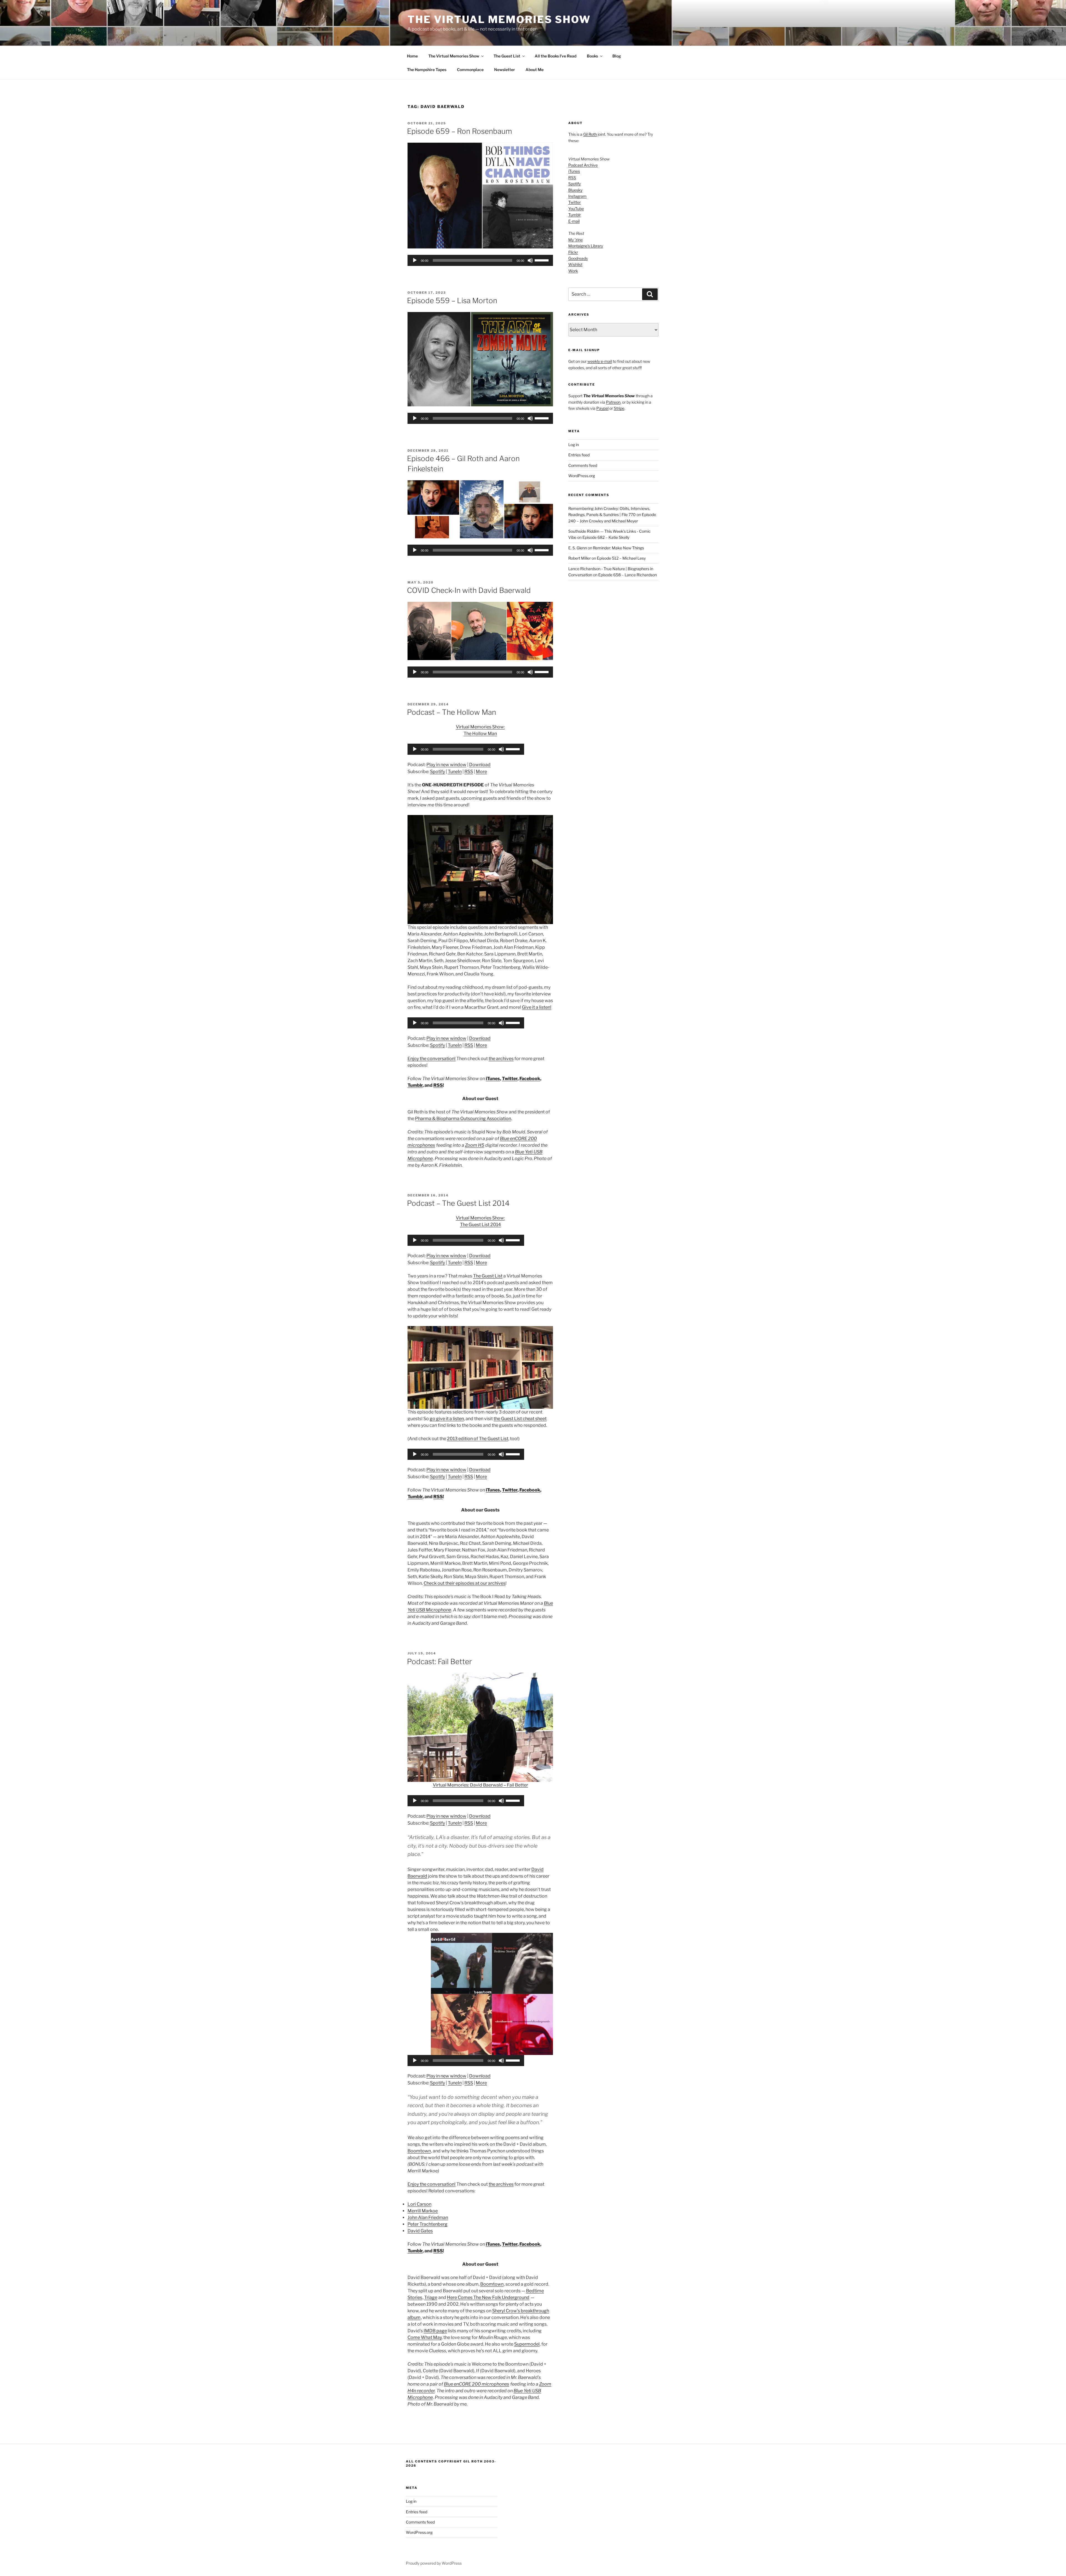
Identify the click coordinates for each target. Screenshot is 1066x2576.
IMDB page (435, 2331)
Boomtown (419, 2151)
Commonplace (470, 70)
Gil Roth (590, 134)
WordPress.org (582, 476)
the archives (501, 1059)
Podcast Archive (583, 165)
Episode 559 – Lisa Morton (452, 300)
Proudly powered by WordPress (434, 2563)
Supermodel (527, 2344)
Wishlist (575, 264)
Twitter (510, 1079)
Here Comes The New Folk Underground (488, 2297)
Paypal (602, 408)
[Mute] (530, 260)
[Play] (415, 260)
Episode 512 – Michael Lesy (621, 558)
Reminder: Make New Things (619, 548)
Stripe (619, 408)
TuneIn (455, 772)
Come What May (425, 2337)
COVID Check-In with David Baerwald (469, 590)
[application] (480, 260)
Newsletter (505, 70)
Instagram (577, 196)
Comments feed (583, 465)
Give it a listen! (537, 1007)
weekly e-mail (600, 361)
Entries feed (579, 455)
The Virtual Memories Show (499, 19)
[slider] (542, 260)
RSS (469, 772)
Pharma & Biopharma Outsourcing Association (463, 1119)
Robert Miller (579, 558)
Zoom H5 (475, 1145)
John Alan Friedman (428, 2217)
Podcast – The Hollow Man (452, 712)
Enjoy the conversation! (432, 1059)
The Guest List (507, 56)
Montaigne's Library (586, 246)
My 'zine (575, 240)
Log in (574, 445)
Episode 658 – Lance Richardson (628, 575)
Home (412, 56)
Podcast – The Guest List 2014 (458, 1203)
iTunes (493, 1079)
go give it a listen (447, 1419)
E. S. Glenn (578, 548)
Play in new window (446, 765)
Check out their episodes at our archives (465, 1583)
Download (480, 765)
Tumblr (415, 1085)
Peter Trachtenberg (428, 2224)
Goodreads (578, 258)
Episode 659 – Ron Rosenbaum (459, 131)
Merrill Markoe (423, 2211)
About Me (535, 70)
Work (573, 271)
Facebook (530, 1079)
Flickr (573, 252)
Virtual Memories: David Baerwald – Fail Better (480, 1785)
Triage (431, 2297)
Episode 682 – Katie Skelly (606, 537)
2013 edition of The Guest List (478, 1439)
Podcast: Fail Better (439, 1661)
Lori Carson (419, 2204)
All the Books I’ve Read (555, 56)
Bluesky (575, 190)
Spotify (438, 772)
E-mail (574, 221)
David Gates (420, 2231)
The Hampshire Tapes (427, 70)
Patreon (613, 402)
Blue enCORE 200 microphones (477, 2384)
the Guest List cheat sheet (520, 1419)
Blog (617, 56)
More (481, 772)
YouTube (576, 209)
